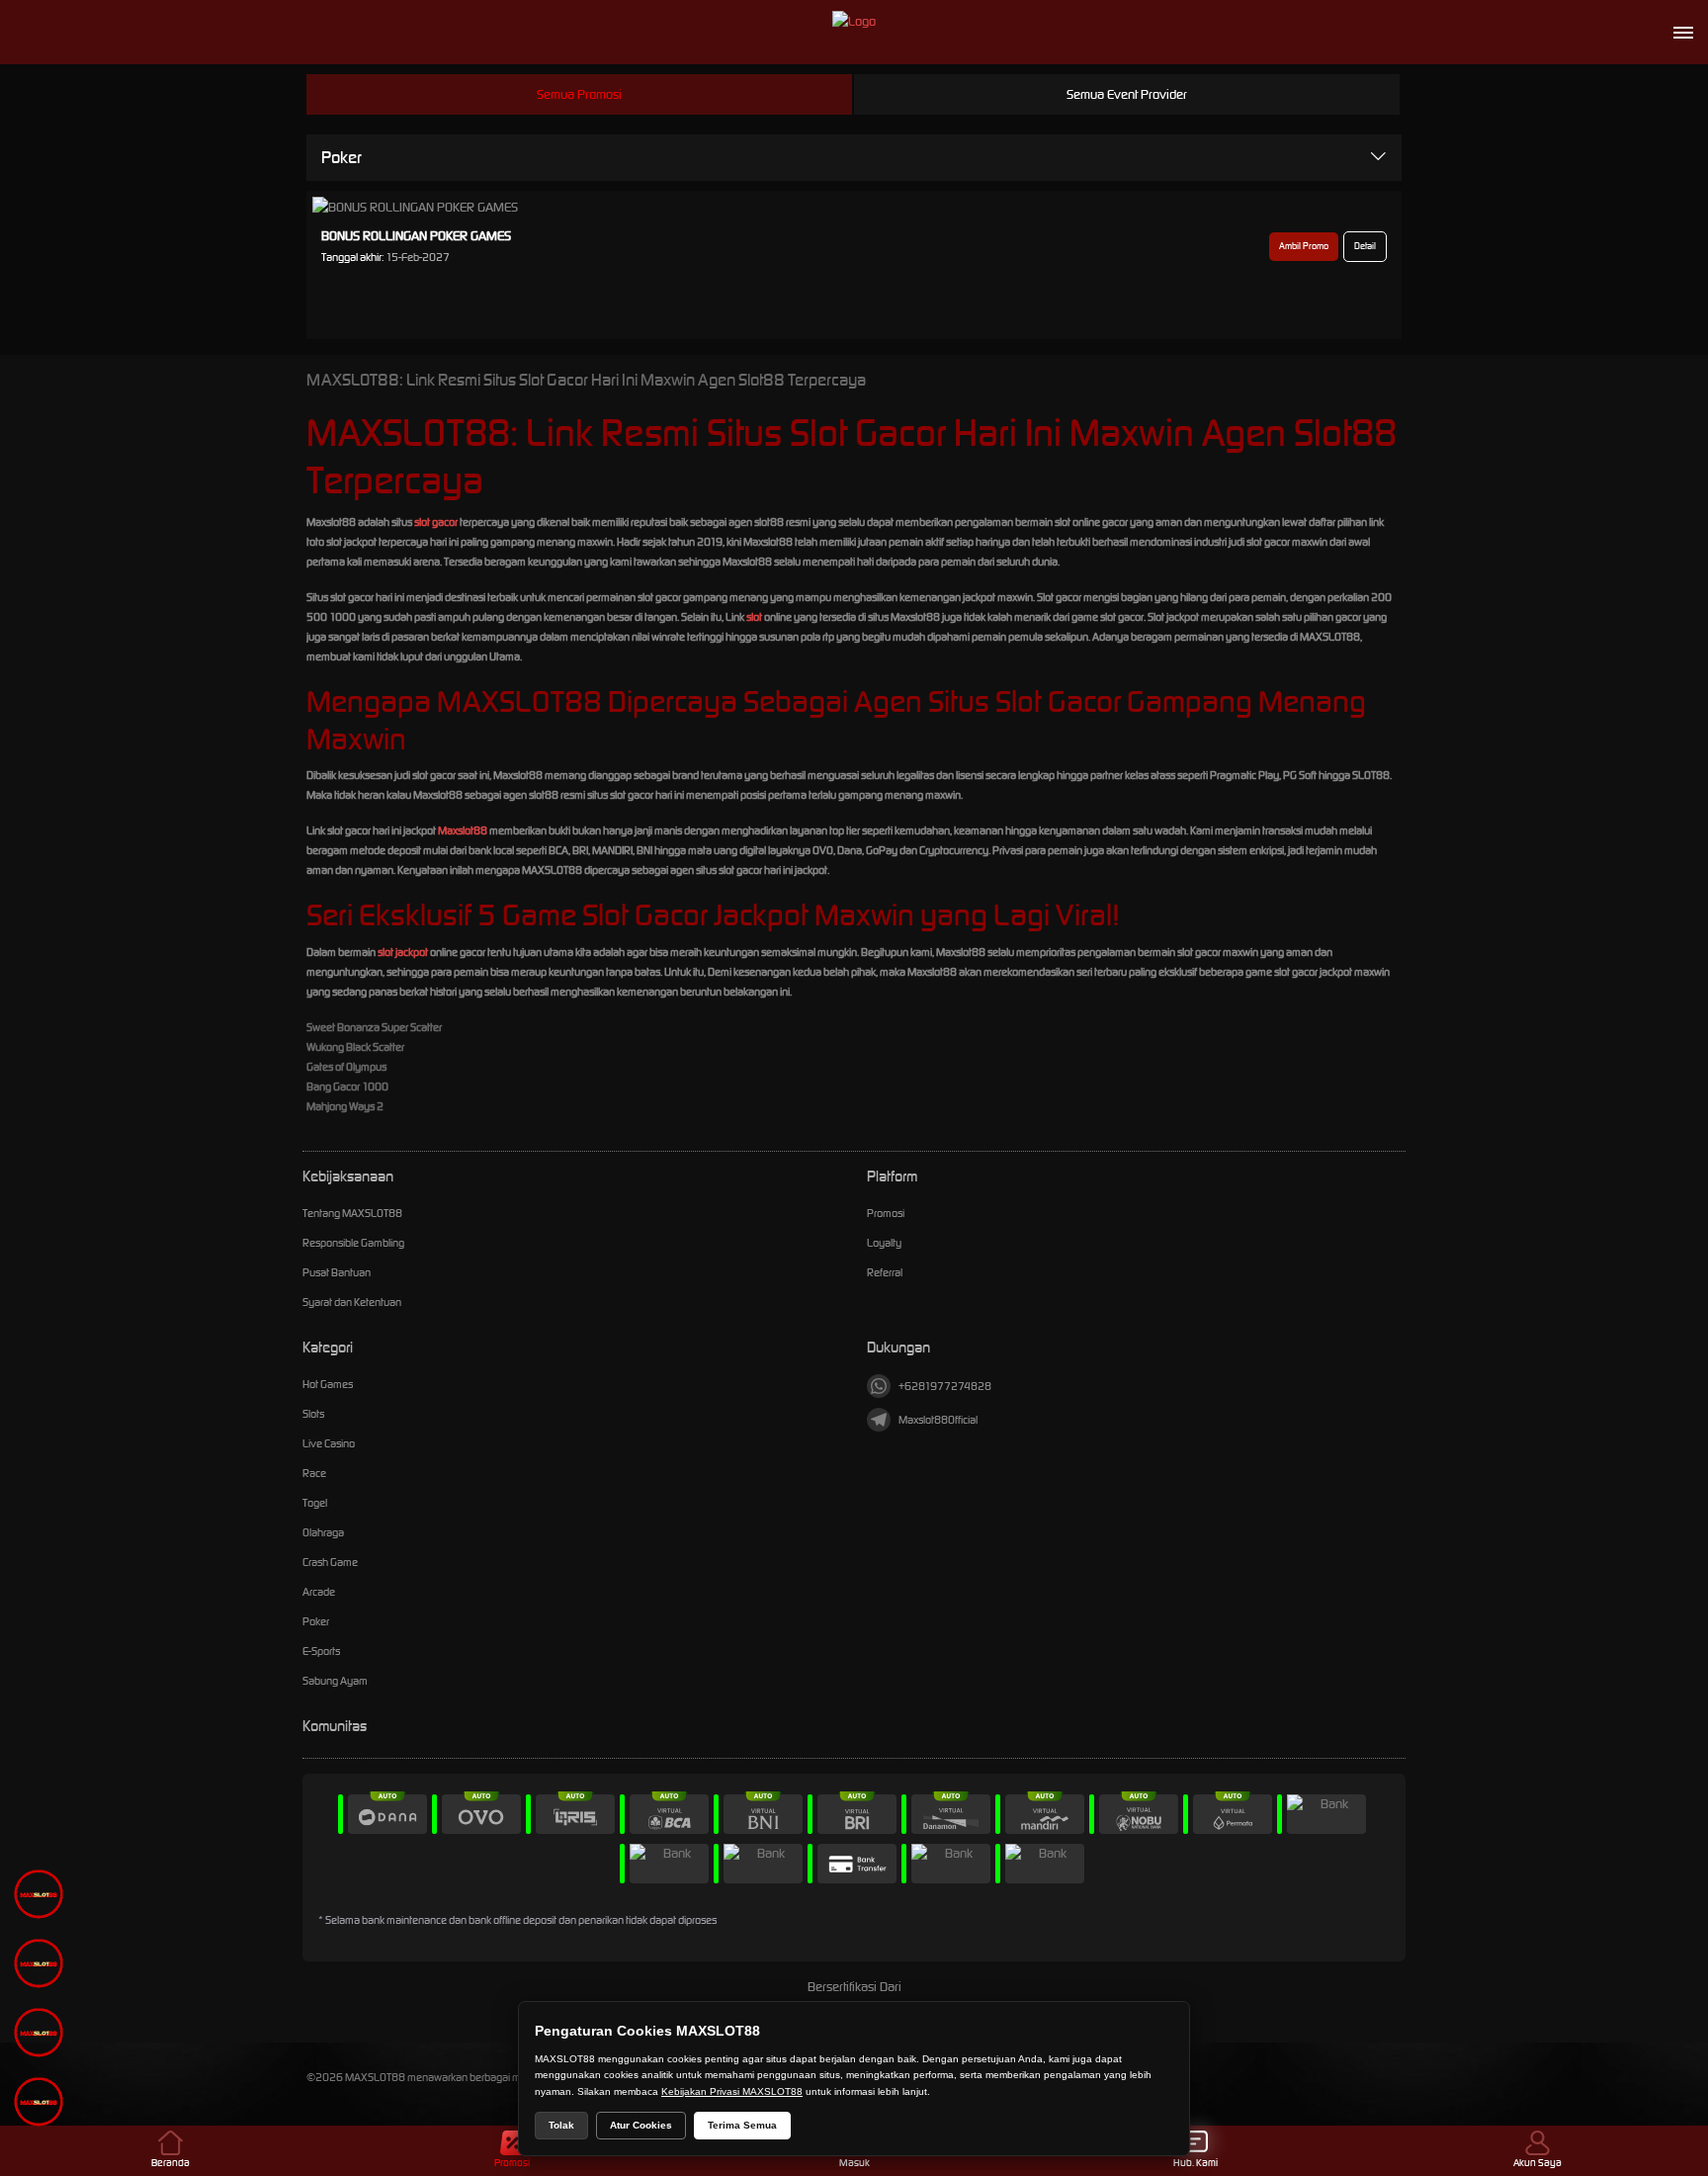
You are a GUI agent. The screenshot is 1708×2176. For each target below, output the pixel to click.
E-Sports (321, 1651)
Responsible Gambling (353, 1243)
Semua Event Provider (1127, 94)
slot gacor (436, 522)
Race (314, 1473)
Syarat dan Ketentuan (352, 1302)
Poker (342, 157)
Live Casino (329, 1443)
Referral (885, 1272)
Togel (315, 1503)
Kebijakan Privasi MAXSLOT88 (732, 2091)
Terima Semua (742, 2125)
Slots (313, 1414)
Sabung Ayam (335, 1681)
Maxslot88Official (938, 1420)
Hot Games (328, 1384)
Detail (1365, 246)
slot (754, 617)
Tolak (561, 2125)
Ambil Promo (1304, 246)
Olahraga (323, 1532)
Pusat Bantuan (337, 1272)
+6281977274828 (945, 1386)
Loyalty (884, 1243)
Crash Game (330, 1562)
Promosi (886, 1213)
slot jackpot (403, 952)
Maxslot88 (463, 830)
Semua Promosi (579, 94)
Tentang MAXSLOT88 (352, 1213)
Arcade (319, 1592)
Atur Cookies (641, 2125)
